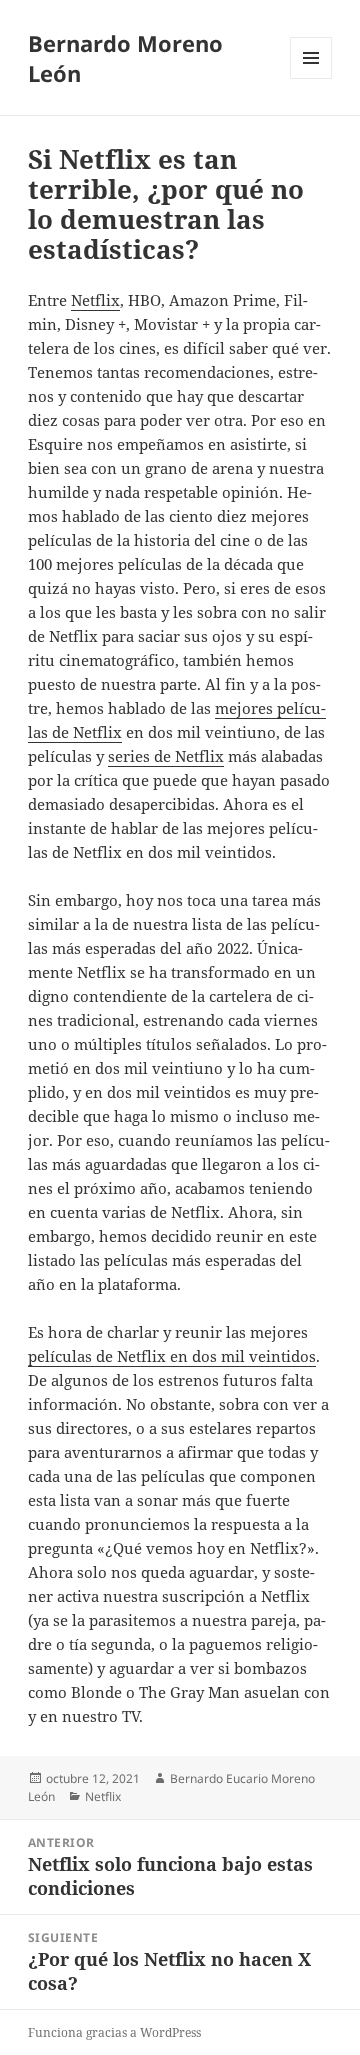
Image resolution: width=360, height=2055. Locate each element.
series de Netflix (166, 756)
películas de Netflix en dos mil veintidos (172, 1356)
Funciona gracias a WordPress (114, 2032)
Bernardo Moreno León (125, 58)
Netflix (95, 300)
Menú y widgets (311, 78)
